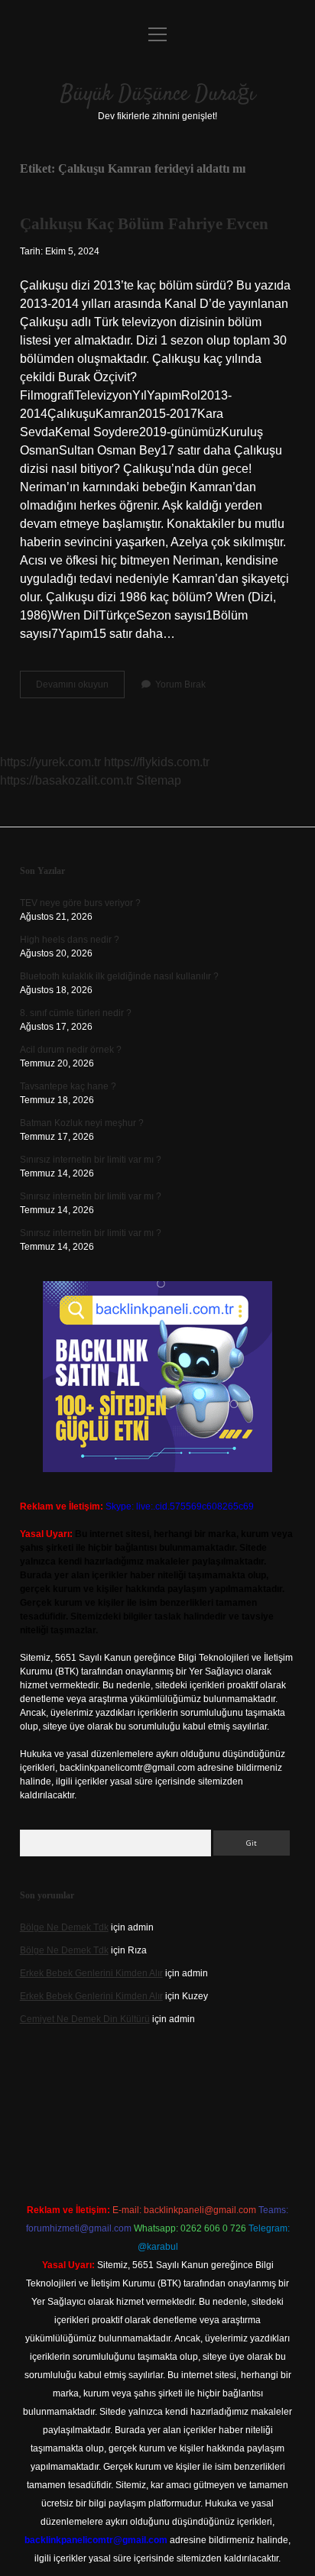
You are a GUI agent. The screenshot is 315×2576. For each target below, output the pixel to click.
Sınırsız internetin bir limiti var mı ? (91, 1160)
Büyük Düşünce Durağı (158, 95)
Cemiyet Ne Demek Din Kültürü (85, 2019)
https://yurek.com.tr (50, 762)
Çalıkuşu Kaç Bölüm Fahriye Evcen (144, 224)
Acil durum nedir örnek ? (71, 1050)
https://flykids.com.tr (157, 762)
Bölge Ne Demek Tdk (64, 1927)
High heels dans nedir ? (70, 940)
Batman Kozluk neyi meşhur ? (82, 1123)
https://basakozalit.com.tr (67, 780)
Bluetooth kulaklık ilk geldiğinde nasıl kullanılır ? (119, 976)
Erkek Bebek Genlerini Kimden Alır (91, 1973)
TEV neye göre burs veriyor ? (80, 903)
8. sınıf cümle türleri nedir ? (76, 1013)
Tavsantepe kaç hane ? (68, 1086)
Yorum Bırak (180, 684)
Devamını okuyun (80, 688)
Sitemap (159, 780)
